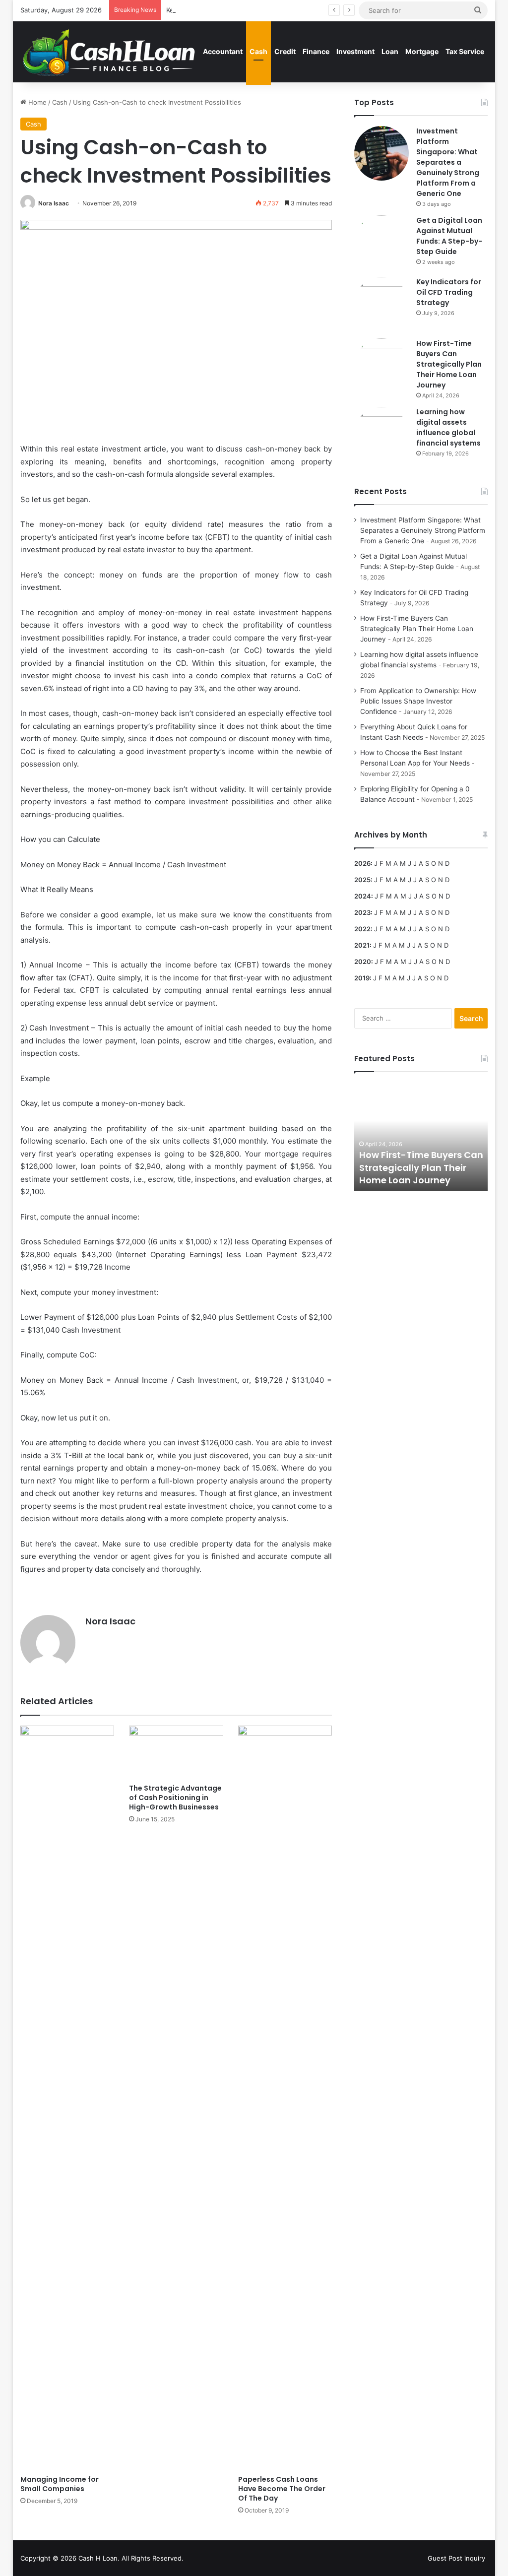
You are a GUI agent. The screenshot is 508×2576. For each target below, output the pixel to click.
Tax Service (465, 51)
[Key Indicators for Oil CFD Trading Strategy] (381, 304)
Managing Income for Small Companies (60, 2484)
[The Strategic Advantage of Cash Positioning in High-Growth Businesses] (176, 1752)
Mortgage (422, 51)
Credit (285, 51)
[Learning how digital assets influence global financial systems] (381, 434)
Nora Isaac (54, 203)
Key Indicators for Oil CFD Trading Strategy (232, 10)
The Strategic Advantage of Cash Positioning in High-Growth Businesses (175, 1798)
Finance (316, 51)
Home (36, 102)
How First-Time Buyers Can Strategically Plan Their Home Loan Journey (449, 364)
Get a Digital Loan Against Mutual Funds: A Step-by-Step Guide (449, 236)
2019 (362, 978)
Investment (355, 51)
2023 (362, 912)
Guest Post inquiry (456, 2558)
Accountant (223, 51)
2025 (362, 880)
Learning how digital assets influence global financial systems (448, 427)
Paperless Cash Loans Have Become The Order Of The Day (282, 2489)
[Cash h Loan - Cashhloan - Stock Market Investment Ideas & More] (109, 52)
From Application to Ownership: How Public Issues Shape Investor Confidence (418, 701)
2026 (362, 863)
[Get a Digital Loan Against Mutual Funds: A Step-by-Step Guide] (381, 243)
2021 (362, 945)
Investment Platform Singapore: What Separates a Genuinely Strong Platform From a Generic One (448, 162)
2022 (362, 929)
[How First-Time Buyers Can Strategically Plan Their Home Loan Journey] (381, 366)
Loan (390, 51)
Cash (258, 51)
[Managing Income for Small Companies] (67, 2098)
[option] (421, 1137)
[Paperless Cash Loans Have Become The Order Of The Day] (285, 2098)
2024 (363, 896)
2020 (363, 962)
